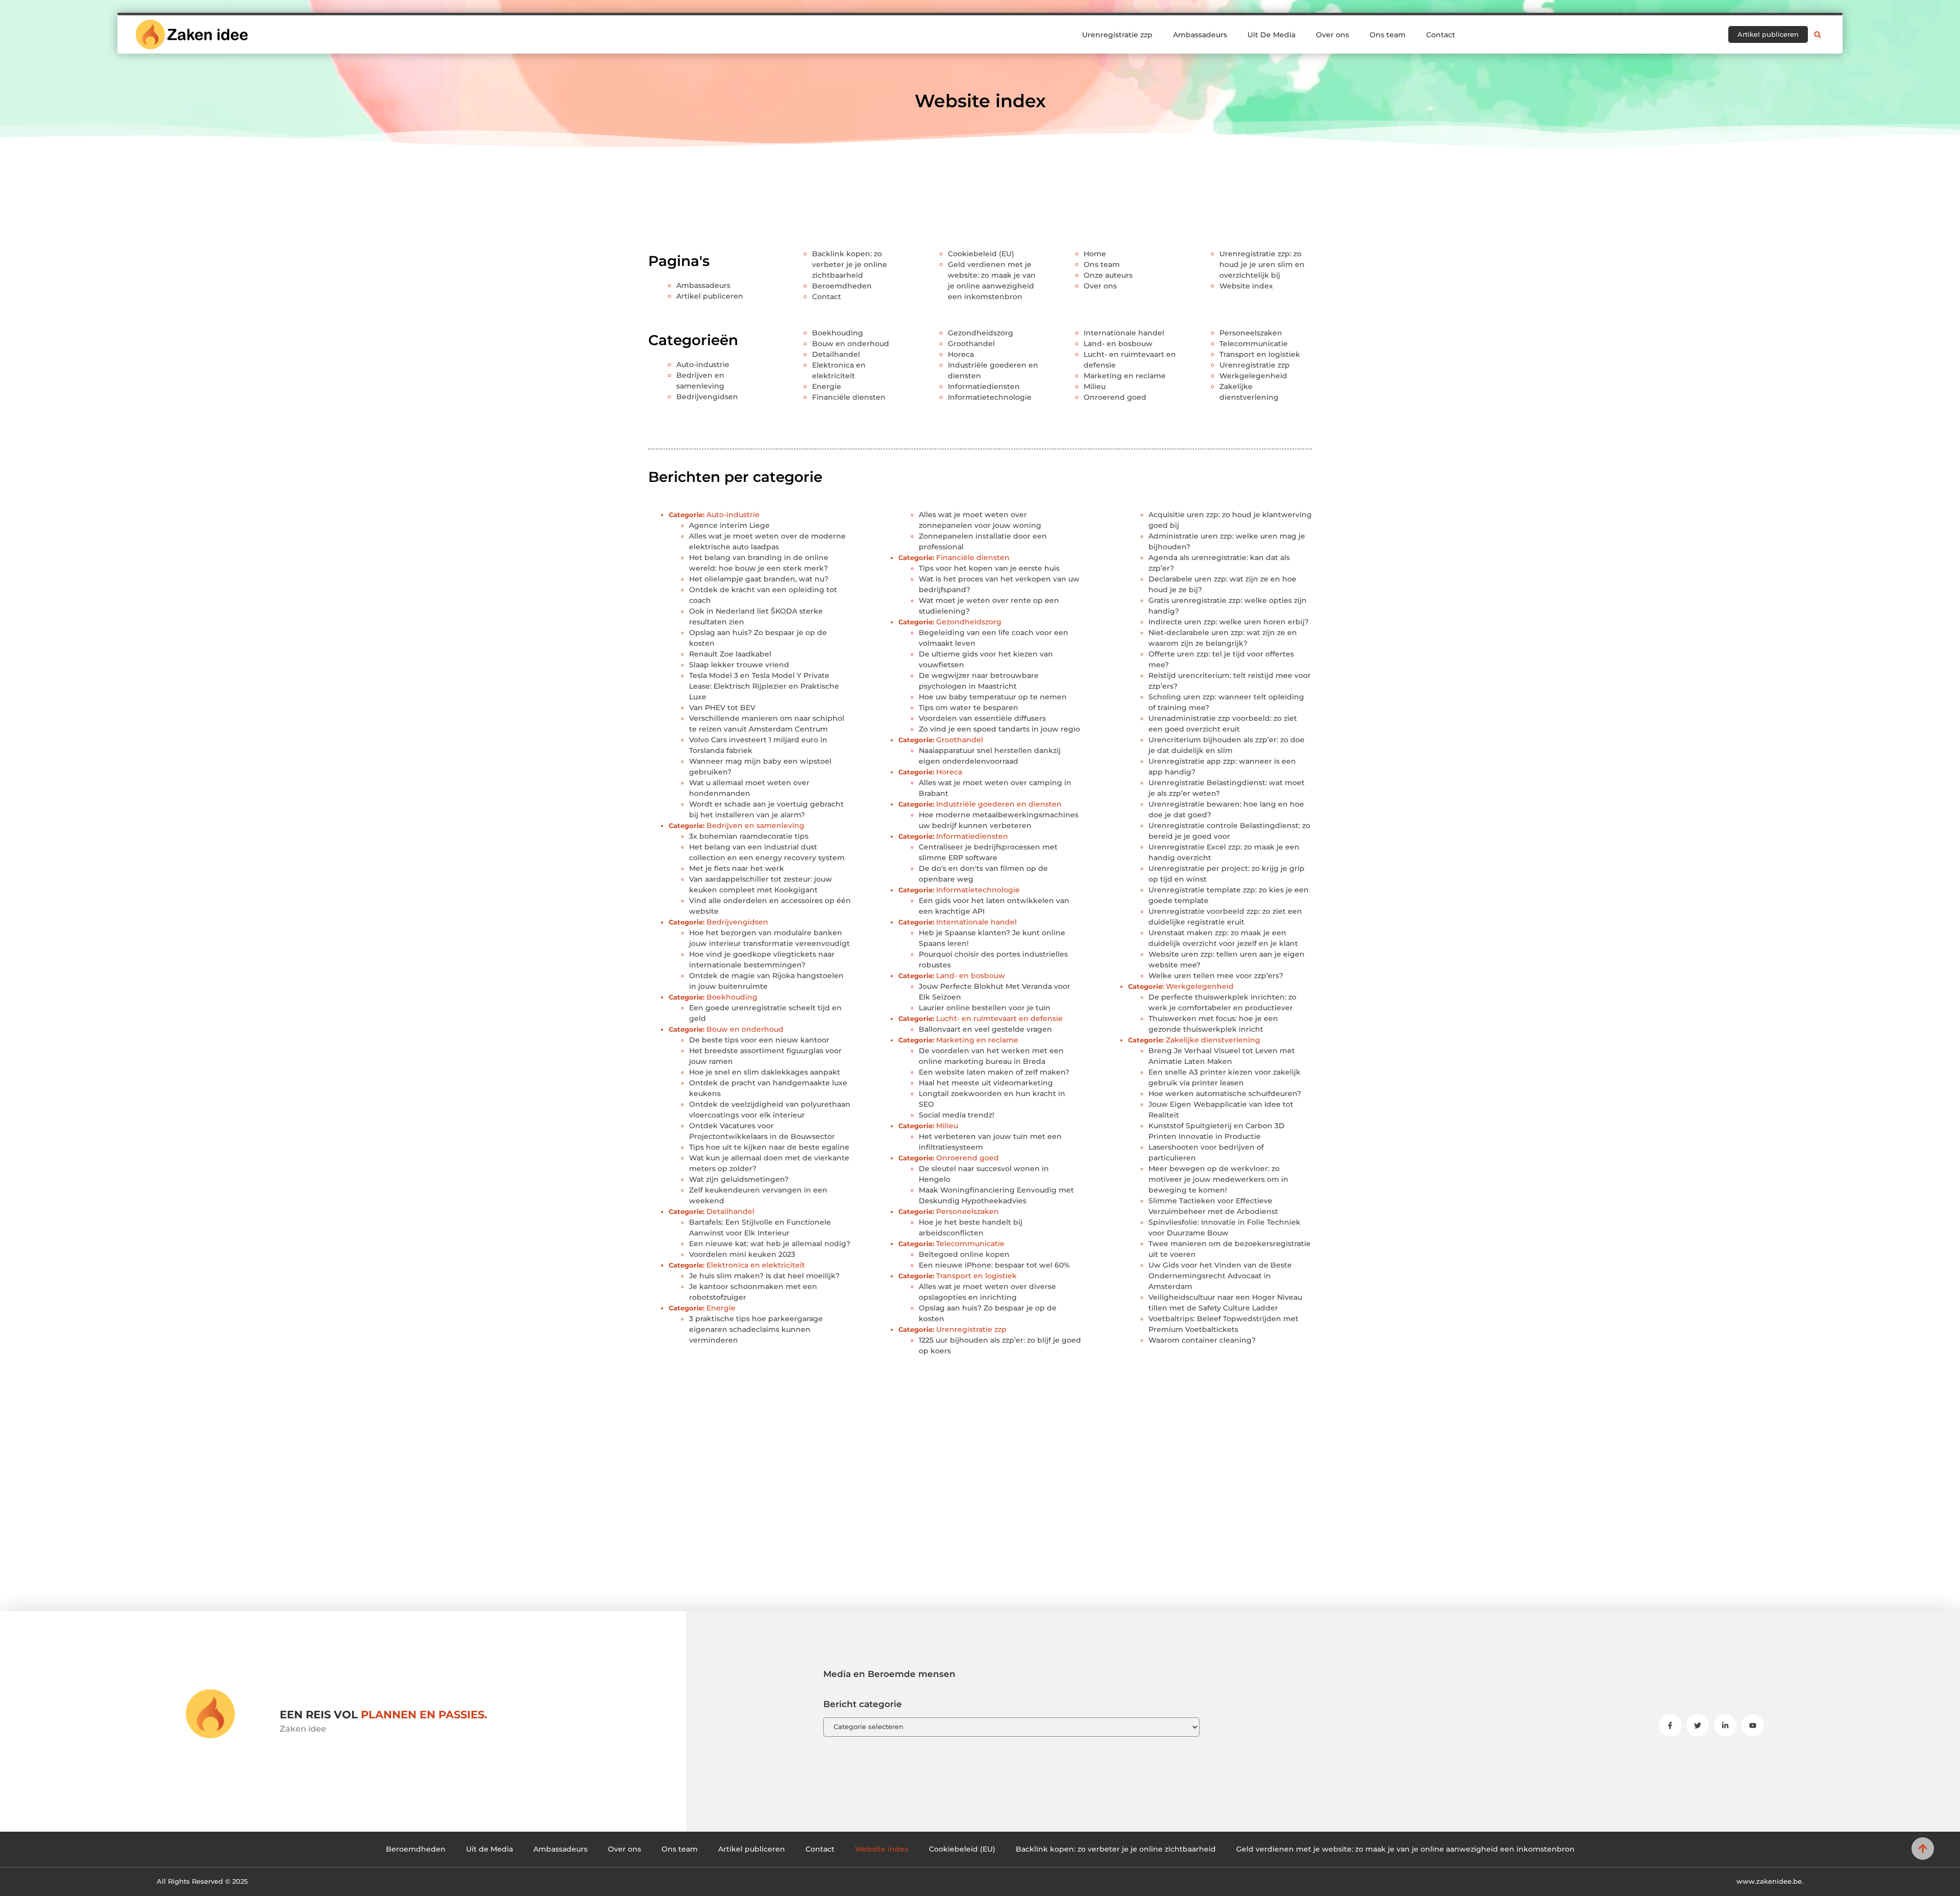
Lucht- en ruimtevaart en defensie (999, 1018)
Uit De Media (1271, 35)
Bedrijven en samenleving (755, 825)
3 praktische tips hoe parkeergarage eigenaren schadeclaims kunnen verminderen (756, 1329)
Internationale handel (1124, 333)
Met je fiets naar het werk (737, 868)
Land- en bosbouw (1118, 344)
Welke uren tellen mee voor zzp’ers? (1216, 976)
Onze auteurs (1108, 275)
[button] (1818, 35)
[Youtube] (1753, 1725)
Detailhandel (836, 354)
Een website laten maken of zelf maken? (994, 1072)
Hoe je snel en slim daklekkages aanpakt (765, 1072)
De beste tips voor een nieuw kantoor (759, 1040)
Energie (827, 386)
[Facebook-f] (1670, 1725)
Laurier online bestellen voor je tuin (985, 1008)
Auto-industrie (703, 364)
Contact (1441, 35)
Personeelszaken (1251, 333)
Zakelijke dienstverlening (1213, 1040)
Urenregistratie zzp (1117, 35)
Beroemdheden (842, 286)
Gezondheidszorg (981, 333)
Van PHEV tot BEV (722, 708)
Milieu (1095, 386)
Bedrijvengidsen (707, 397)
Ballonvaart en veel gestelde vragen (985, 1029)
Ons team (1388, 35)
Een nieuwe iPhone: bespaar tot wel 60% (994, 1265)
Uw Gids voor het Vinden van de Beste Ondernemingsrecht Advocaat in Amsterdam (1220, 1276)
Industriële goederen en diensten (999, 804)
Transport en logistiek (1260, 354)
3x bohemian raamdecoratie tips (749, 836)
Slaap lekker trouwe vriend (739, 665)
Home (1095, 254)
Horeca (961, 354)
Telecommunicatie (1254, 344)
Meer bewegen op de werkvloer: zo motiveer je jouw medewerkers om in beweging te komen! (1218, 1179)
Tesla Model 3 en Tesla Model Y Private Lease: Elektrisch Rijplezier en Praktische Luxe (764, 686)
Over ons (1332, 35)
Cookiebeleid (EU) (981, 254)
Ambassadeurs (1200, 35)
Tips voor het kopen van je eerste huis (989, 568)
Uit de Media (489, 1849)
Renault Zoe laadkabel (730, 654)
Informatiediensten (984, 386)
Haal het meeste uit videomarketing (986, 1083)
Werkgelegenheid (1253, 376)
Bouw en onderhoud (851, 344)
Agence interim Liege (729, 525)
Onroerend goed (1115, 397)
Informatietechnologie (990, 397)
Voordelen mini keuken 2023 (742, 1254)
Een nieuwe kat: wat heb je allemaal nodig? (770, 1244)
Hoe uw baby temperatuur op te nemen (993, 697)
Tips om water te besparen (969, 708)
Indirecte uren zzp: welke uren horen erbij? (1229, 622)
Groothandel (971, 344)
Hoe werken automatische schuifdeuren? (1225, 1093)
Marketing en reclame (1125, 376)
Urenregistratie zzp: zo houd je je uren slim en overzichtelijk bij (1262, 264)
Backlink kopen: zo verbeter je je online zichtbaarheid (850, 264)
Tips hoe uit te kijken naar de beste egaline (769, 1147)
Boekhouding (838, 333)
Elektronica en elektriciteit (756, 1265)
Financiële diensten (849, 397)
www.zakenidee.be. (1770, 1881)
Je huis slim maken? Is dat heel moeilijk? (764, 1276)
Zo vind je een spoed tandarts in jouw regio (999, 729)
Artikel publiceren (710, 296)
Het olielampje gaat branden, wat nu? (759, 579)
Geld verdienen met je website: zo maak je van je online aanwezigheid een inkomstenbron (1405, 1849)
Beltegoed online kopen (964, 1254)
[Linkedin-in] (1725, 1725)
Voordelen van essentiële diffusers (982, 718)
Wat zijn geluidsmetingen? (739, 1179)
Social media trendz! (957, 1115)
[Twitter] (1698, 1725)
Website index (1246, 286)
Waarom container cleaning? (1202, 1340)
